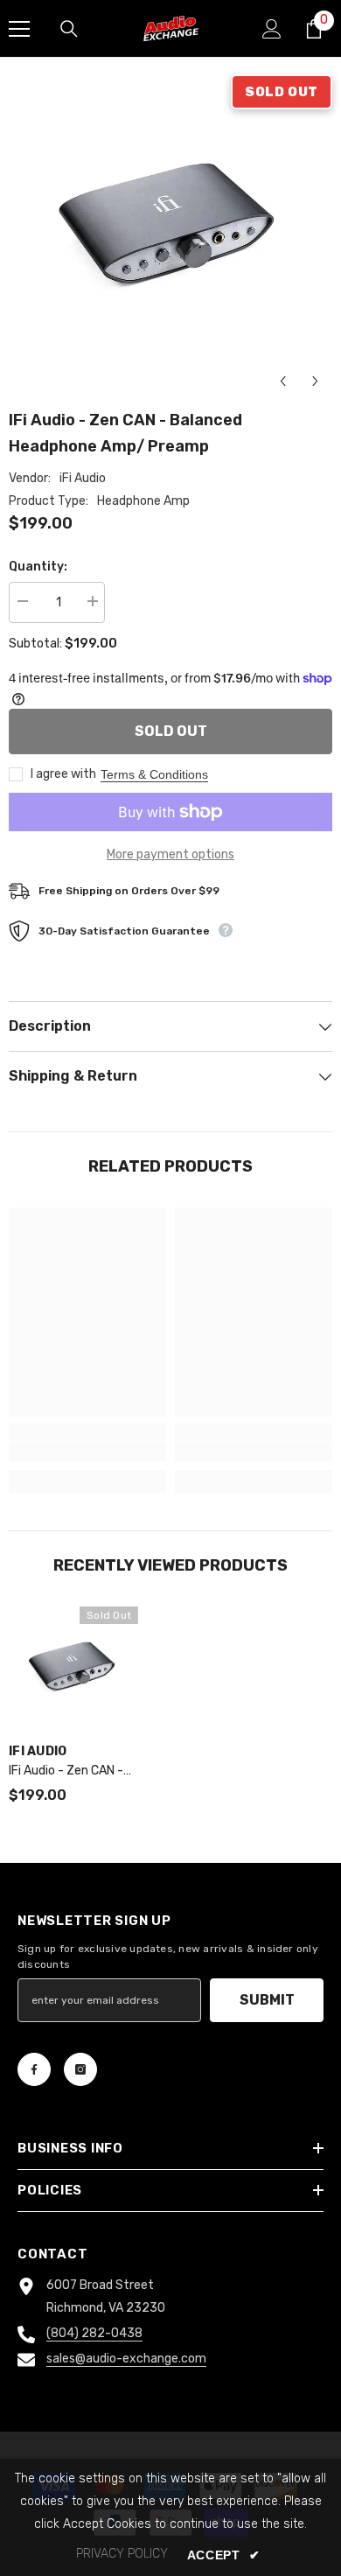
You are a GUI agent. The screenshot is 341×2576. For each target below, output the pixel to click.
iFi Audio (83, 478)
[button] (283, 381)
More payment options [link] (170, 854)
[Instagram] (80, 2069)
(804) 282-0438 (94, 2333)
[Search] (69, 29)
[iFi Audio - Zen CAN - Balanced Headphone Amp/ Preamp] (73, 1671)
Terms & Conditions (154, 774)
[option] (170, 236)
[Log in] (272, 29)
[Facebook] (34, 2069)
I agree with (63, 774)
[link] (87, 1452)
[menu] (19, 29)
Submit (267, 2000)
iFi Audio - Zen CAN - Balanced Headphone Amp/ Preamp (68, 1772)
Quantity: (38, 567)
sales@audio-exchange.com (126, 2359)
